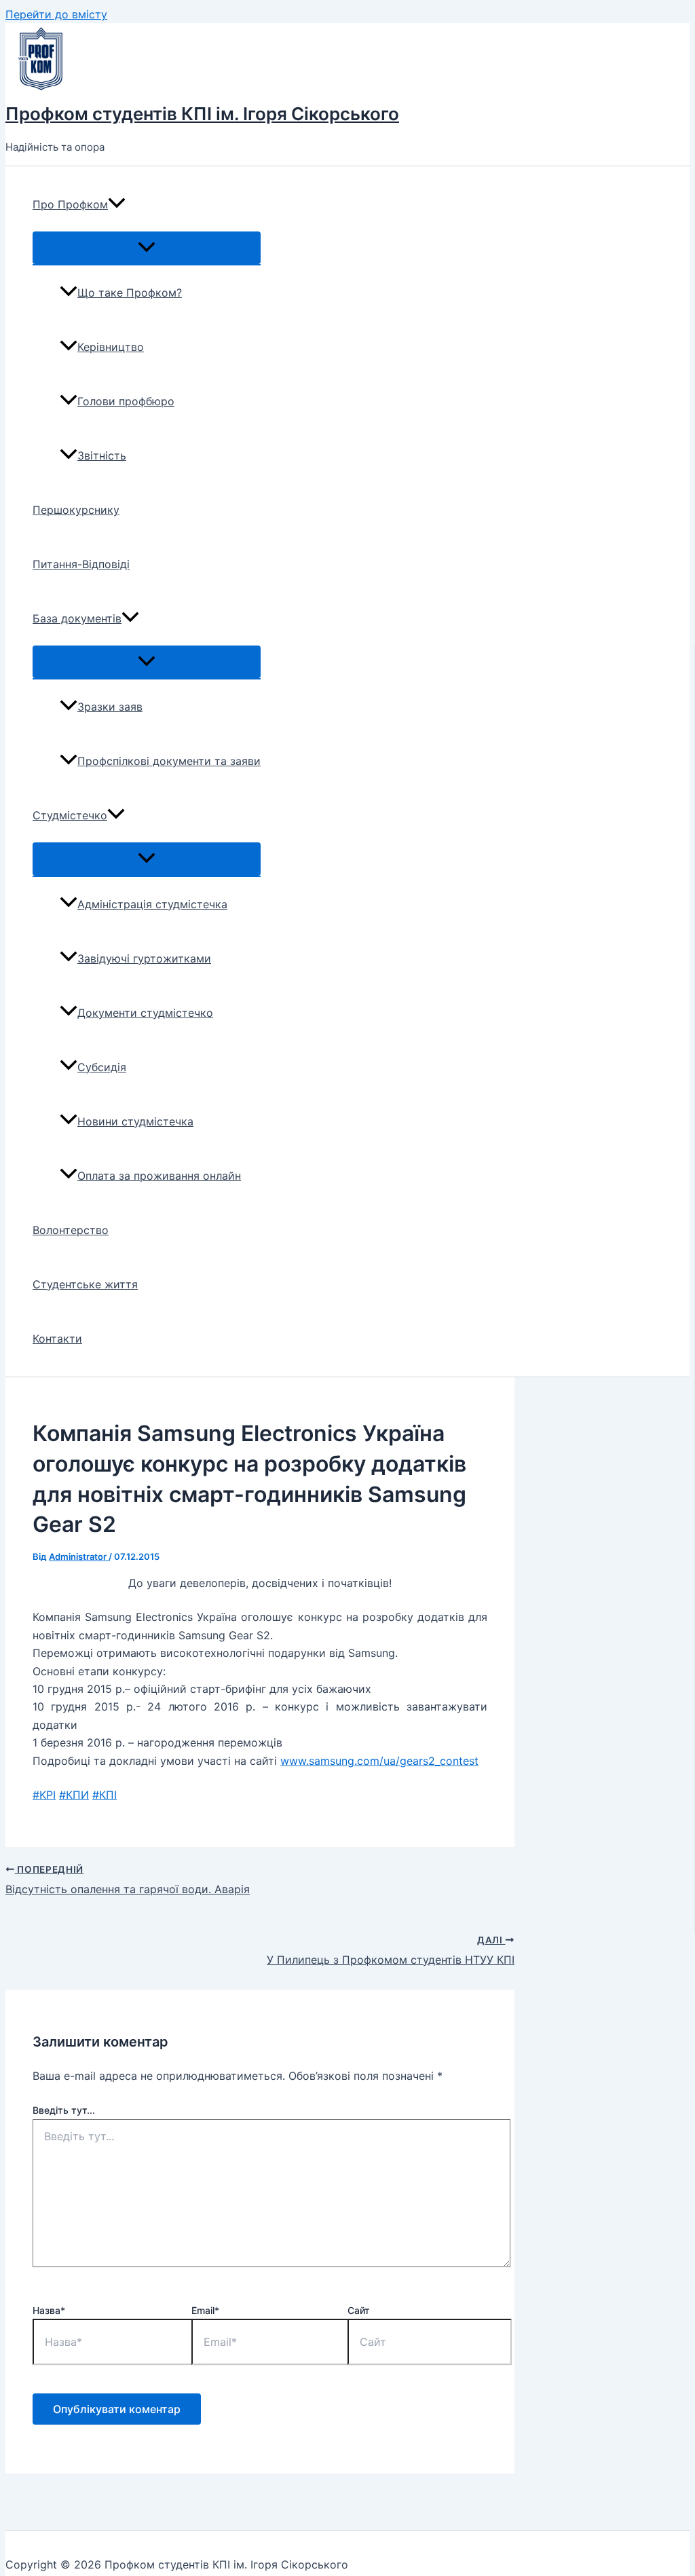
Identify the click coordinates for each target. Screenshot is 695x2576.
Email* (205, 2310)
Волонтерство (71, 1230)
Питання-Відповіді (81, 564)
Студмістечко (70, 815)
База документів (77, 618)
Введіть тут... (64, 2110)
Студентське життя (85, 1284)
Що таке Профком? (130, 293)
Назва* (49, 2310)
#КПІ (105, 1795)
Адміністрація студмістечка (152, 904)
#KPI (44, 1795)
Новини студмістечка (135, 1121)
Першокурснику (76, 510)
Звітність (102, 455)
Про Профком (70, 204)
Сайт (359, 2310)
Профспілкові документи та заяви (169, 761)
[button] (117, 204)
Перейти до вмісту (56, 14)
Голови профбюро (126, 401)
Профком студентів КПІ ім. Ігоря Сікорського (202, 114)
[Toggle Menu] (147, 248)
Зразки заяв (110, 707)
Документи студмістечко (145, 1013)
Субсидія (102, 1067)
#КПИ (74, 1795)
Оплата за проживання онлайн (159, 1176)
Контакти (57, 1339)
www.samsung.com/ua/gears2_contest (379, 1761)
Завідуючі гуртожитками (144, 958)
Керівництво (111, 347)
